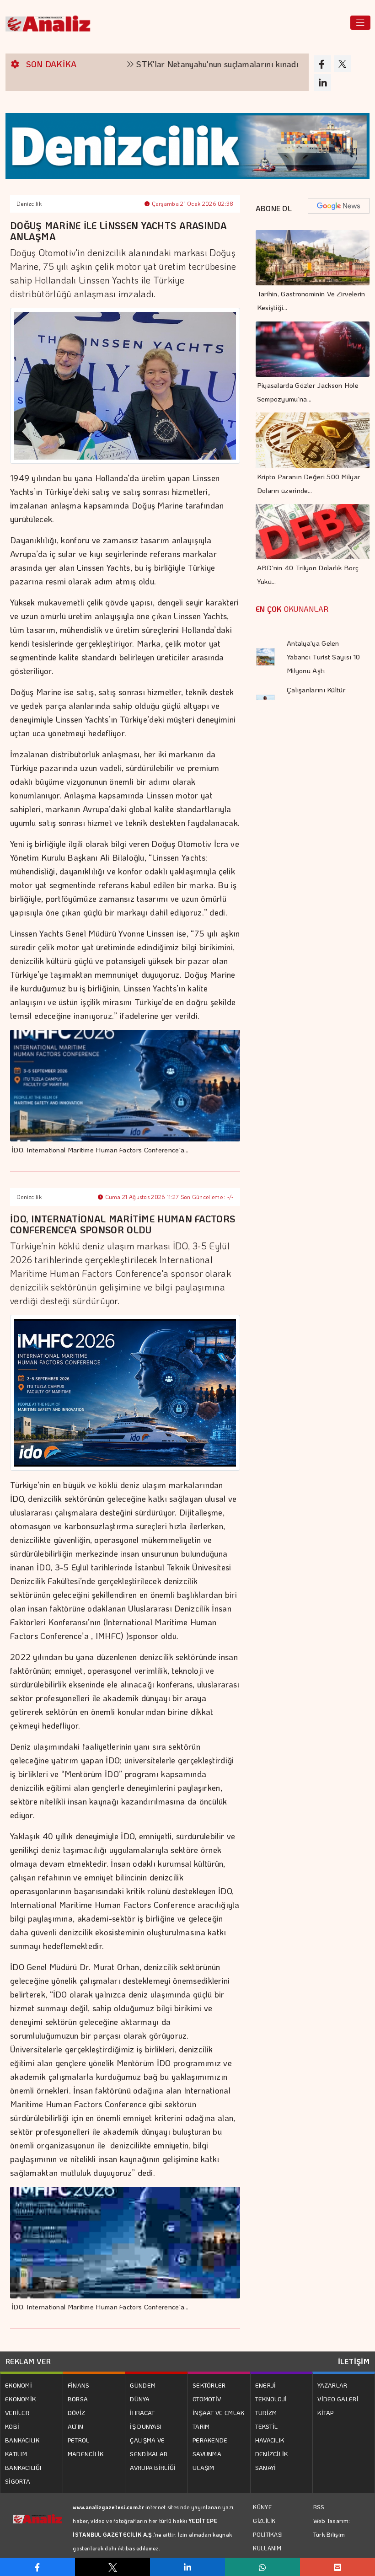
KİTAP (326, 2413)
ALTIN (76, 2426)
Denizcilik (29, 204)
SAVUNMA (207, 2454)
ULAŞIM (204, 2467)
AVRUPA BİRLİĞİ (153, 2467)
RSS (319, 2507)
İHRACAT (142, 2413)
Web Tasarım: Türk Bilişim (332, 2527)
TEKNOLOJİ (271, 2399)
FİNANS (79, 2385)
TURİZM (266, 2413)
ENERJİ (266, 2385)
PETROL (79, 2440)
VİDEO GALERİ (338, 2399)
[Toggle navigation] (360, 23)
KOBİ (12, 2426)
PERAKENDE (210, 2440)
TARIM (201, 2426)
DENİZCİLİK (272, 2454)
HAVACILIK (270, 2440)
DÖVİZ (77, 2413)
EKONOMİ (19, 2385)
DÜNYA (140, 2399)
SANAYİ (266, 2467)
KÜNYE (262, 2507)
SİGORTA (18, 2481)
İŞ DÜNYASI (146, 2426)
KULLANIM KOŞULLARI (268, 2555)
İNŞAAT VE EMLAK (219, 2413)
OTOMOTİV (207, 2399)
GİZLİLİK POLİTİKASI (268, 2528)
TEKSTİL (267, 2426)
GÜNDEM (143, 2385)
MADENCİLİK (86, 2454)
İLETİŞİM (354, 2361)
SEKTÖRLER (209, 2385)
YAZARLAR (332, 2385)
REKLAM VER (28, 2361)
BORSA (78, 2399)
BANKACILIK (22, 2440)
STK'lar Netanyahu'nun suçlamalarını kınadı (170, 64)
